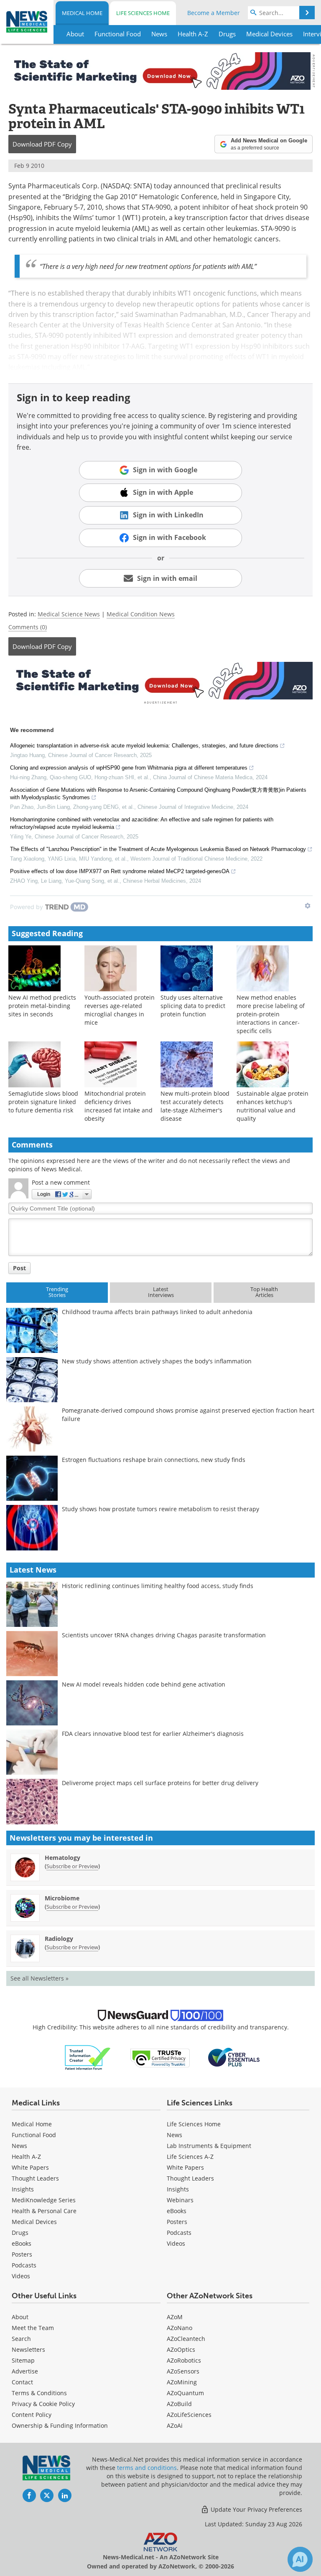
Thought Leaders (35, 2178)
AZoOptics (181, 2349)
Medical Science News (69, 614)
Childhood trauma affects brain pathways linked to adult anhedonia (157, 1312)
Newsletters (28, 2349)
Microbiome (62, 1898)
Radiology (59, 1939)
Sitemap (23, 2360)
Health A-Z (26, 2157)
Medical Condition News (141, 614)
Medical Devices (34, 2222)
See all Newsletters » (39, 1978)
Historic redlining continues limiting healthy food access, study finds (158, 1586)
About (20, 2317)
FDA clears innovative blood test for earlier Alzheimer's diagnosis (153, 1734)
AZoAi (175, 2425)
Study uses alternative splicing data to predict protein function (193, 1006)
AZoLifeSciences (189, 2415)
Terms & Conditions (39, 2393)
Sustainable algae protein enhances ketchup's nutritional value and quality (273, 1106)
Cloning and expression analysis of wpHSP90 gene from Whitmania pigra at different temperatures (129, 768)
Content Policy (32, 2415)
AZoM (175, 2317)
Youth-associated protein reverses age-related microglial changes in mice (120, 1010)
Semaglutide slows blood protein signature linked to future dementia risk (43, 1102)
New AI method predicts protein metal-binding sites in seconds (42, 1006)
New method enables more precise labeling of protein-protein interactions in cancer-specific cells (271, 1014)
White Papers (30, 2167)
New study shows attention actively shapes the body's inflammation (157, 1361)
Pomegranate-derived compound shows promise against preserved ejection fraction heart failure (188, 1415)
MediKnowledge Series (44, 2200)
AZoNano (180, 2328)
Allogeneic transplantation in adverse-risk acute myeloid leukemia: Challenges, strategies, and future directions (144, 746)
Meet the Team (33, 2328)
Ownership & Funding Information (60, 2425)
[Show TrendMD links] (308, 906)
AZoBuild (179, 2404)
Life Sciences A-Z (190, 2157)
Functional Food (34, 2135)
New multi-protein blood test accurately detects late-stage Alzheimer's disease (195, 1106)
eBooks (22, 2243)
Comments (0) (28, 627)
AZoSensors (183, 2371)
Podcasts (24, 2265)
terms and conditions (147, 2468)
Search (21, 2339)
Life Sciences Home (143, 13)
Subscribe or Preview (72, 1866)
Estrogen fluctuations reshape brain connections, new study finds (154, 1460)
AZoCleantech (186, 2339)
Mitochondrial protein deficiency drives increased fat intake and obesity (118, 1106)
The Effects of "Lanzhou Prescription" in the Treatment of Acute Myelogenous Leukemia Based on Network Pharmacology (158, 849)
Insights (23, 2189)
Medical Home (82, 13)
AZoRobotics (184, 2360)
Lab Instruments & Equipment (209, 2146)
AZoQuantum (185, 2393)
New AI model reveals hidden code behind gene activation (144, 1684)
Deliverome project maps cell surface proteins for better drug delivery (160, 1783)
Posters (22, 2254)
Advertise (25, 2371)
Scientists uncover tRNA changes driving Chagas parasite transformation (164, 1635)
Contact (22, 2382)
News (19, 2146)
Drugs (20, 2233)
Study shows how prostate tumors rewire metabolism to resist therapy (160, 1509)
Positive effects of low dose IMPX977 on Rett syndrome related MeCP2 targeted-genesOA (120, 871)
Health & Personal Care (44, 2211)
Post (19, 1268)
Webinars (180, 2200)
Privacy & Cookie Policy (43, 2404)
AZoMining (182, 2382)
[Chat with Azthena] (300, 2559)
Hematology (62, 1858)
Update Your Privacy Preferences (256, 2509)
